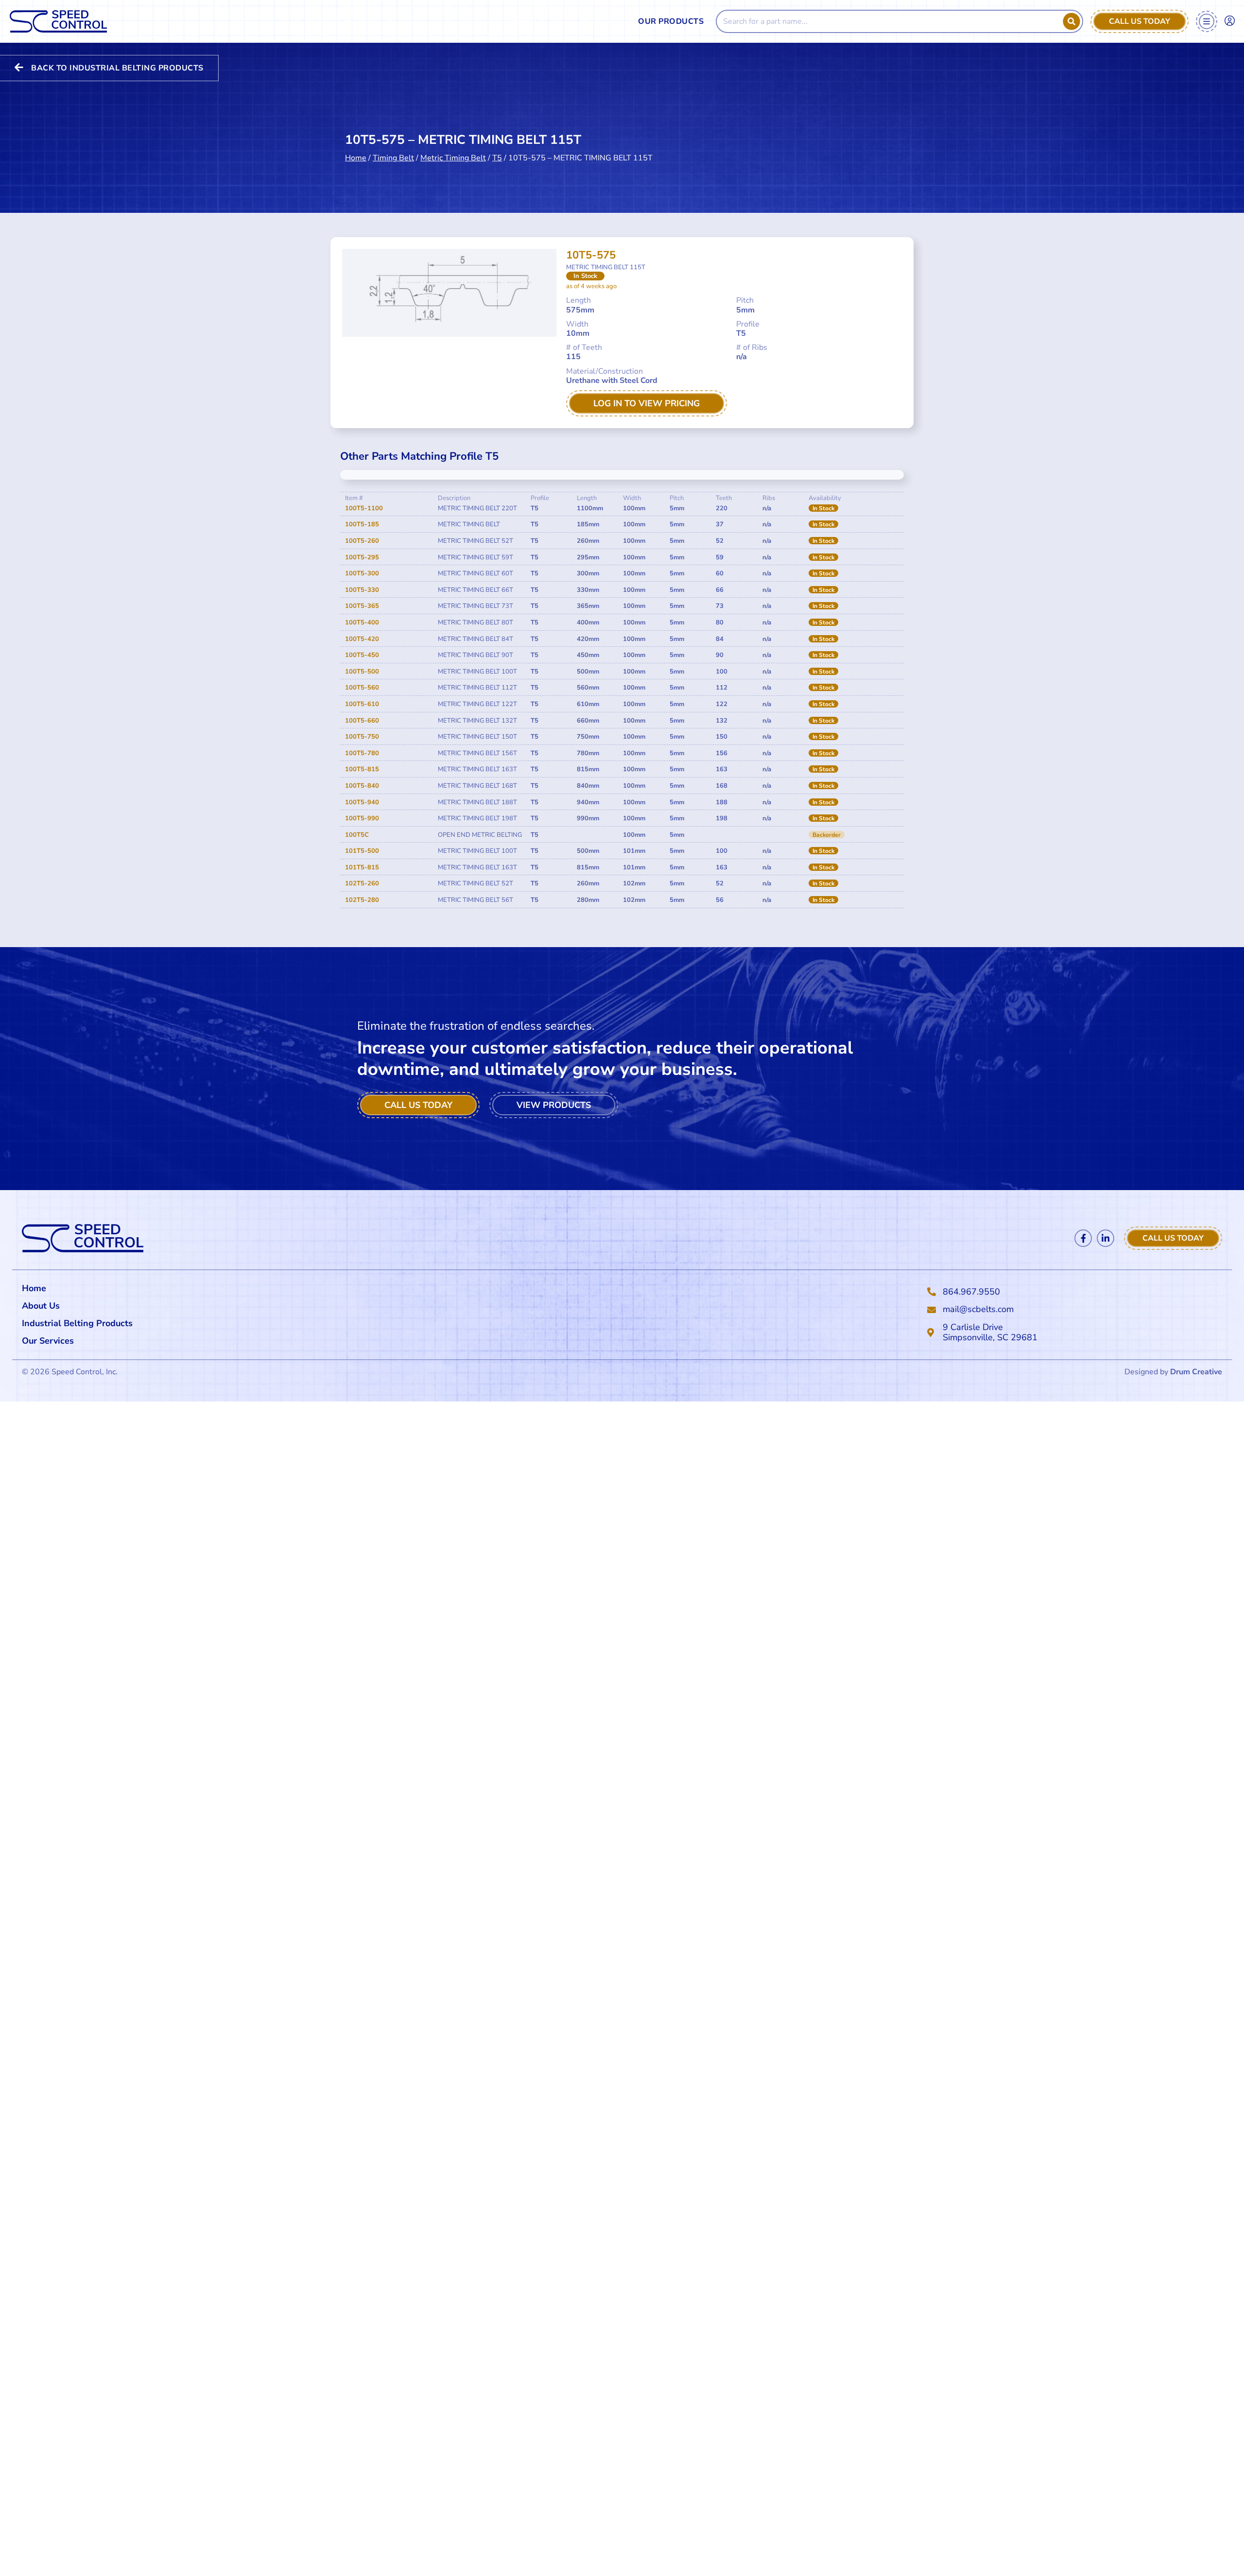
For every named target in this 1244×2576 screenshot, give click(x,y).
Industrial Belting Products (77, 1323)
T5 (497, 158)
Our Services (48, 1341)
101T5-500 (362, 851)
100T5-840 (362, 786)
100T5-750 (362, 737)
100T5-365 (362, 606)
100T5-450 (362, 655)
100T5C (357, 835)
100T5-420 (362, 639)
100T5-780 (362, 753)
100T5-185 (362, 524)
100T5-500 (362, 672)
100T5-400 (362, 622)
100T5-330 (362, 590)
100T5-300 (362, 573)
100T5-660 (362, 721)
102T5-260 (362, 883)
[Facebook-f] (1083, 1238)
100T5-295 (362, 557)
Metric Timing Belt (453, 158)
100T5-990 (362, 818)
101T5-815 (362, 867)
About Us (41, 1306)
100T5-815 (362, 769)
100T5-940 (362, 802)
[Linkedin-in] (1106, 1238)
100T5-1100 (364, 508)
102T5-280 (362, 900)
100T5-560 (362, 688)
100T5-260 (362, 541)
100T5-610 (362, 704)
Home (356, 158)
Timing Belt (393, 158)
